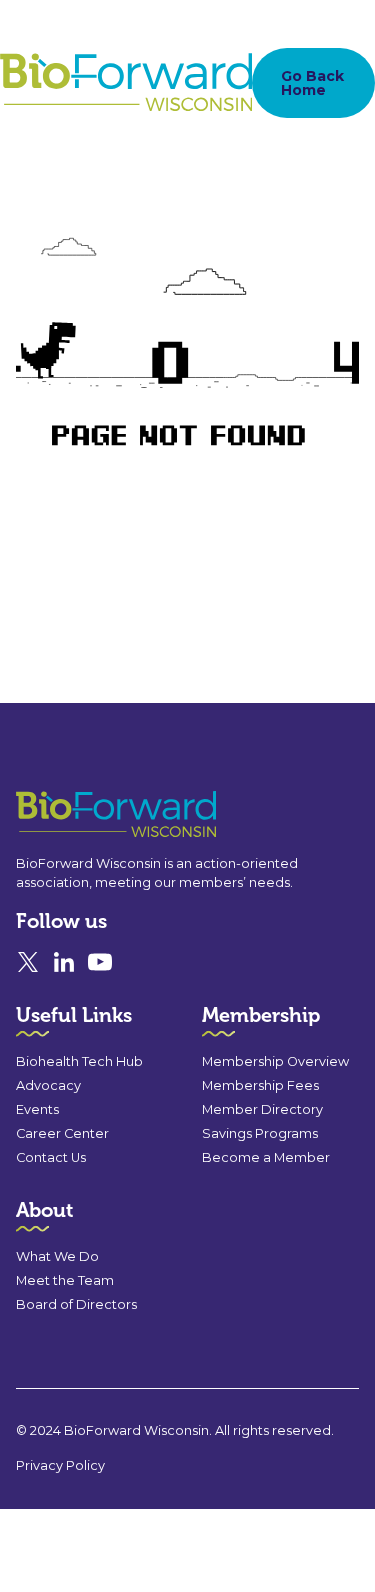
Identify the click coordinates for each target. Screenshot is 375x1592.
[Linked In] (64, 962)
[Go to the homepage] (80, 814)
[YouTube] (100, 962)
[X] (28, 962)
